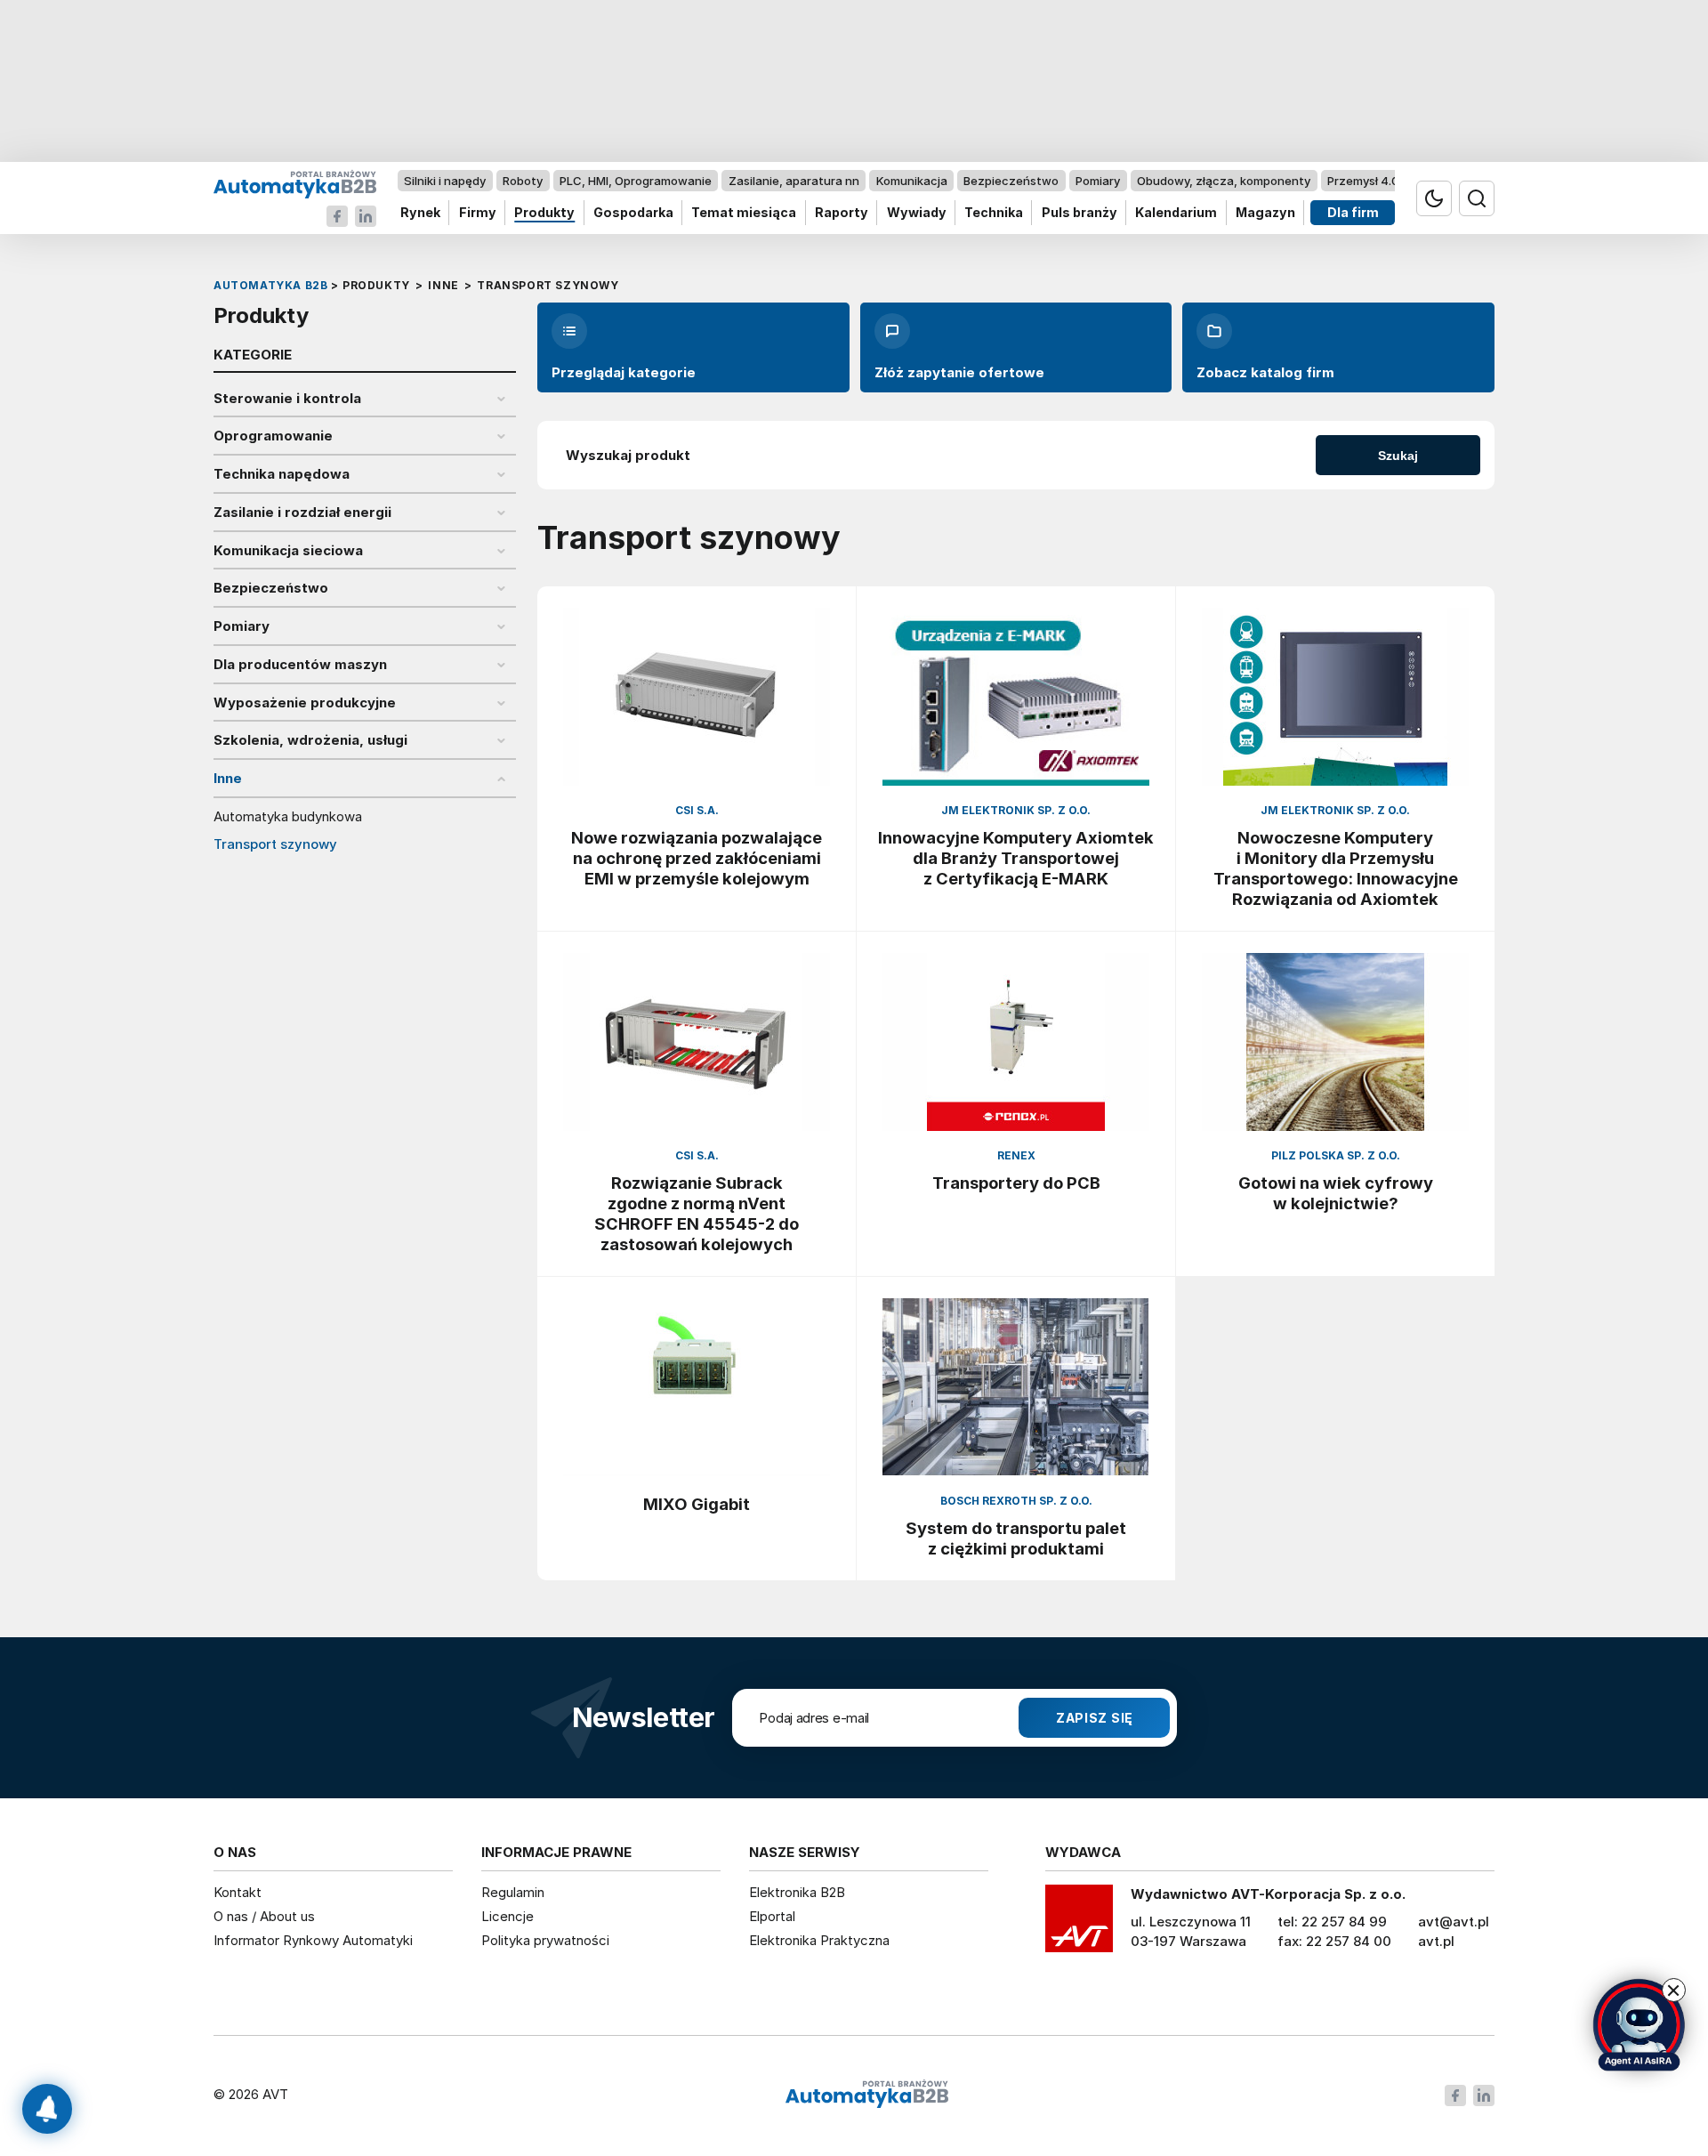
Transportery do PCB (1016, 1183)
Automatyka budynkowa (288, 817)
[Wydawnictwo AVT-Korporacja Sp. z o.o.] (1079, 1925)
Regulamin (513, 1892)
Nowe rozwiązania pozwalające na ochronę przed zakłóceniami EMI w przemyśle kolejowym (697, 858)
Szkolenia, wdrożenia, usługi (310, 740)
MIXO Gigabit (697, 1504)
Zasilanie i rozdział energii (302, 513)
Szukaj (1398, 456)
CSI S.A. (697, 810)
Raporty (842, 213)
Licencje (508, 1916)
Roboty (523, 181)
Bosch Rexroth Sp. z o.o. (1016, 1501)
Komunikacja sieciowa (288, 551)
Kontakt (238, 1892)
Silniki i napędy (445, 181)
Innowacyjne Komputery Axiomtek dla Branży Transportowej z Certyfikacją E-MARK (1016, 858)
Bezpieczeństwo (1011, 181)
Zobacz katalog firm (1265, 372)
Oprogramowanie (273, 436)
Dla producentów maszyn (300, 665)
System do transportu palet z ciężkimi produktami (1016, 1538)
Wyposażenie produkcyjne (305, 703)
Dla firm (1353, 213)
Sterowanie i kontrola (287, 399)
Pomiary (1098, 181)
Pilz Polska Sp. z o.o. (1336, 1155)
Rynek (420, 213)
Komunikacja (912, 181)
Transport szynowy (275, 844)
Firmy (478, 213)
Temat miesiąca (744, 213)
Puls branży (1080, 213)
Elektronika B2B (797, 1892)
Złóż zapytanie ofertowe (959, 372)
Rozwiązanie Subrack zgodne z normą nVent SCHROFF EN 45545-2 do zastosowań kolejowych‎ (697, 1213)
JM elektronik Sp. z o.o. (1016, 810)
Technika (994, 213)
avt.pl (1436, 1941)
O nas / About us (264, 1916)
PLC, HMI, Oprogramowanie (636, 181)
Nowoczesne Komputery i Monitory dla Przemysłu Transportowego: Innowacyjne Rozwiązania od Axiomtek (1336, 868)
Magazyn (1265, 213)
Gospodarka (633, 213)
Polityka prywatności (545, 1940)
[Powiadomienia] (47, 2109)
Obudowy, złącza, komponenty (1224, 181)
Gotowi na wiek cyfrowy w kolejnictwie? (1336, 1193)
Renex (1016, 1155)
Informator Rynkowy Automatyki (313, 1940)
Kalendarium (1176, 213)
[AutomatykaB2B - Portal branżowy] (295, 184)
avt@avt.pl (1454, 1922)
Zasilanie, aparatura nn (794, 181)
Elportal (772, 1916)
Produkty (544, 213)
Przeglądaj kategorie (624, 372)
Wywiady (917, 213)
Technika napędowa (282, 474)
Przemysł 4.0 (1363, 181)
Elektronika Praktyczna (819, 1940)
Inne (228, 779)
